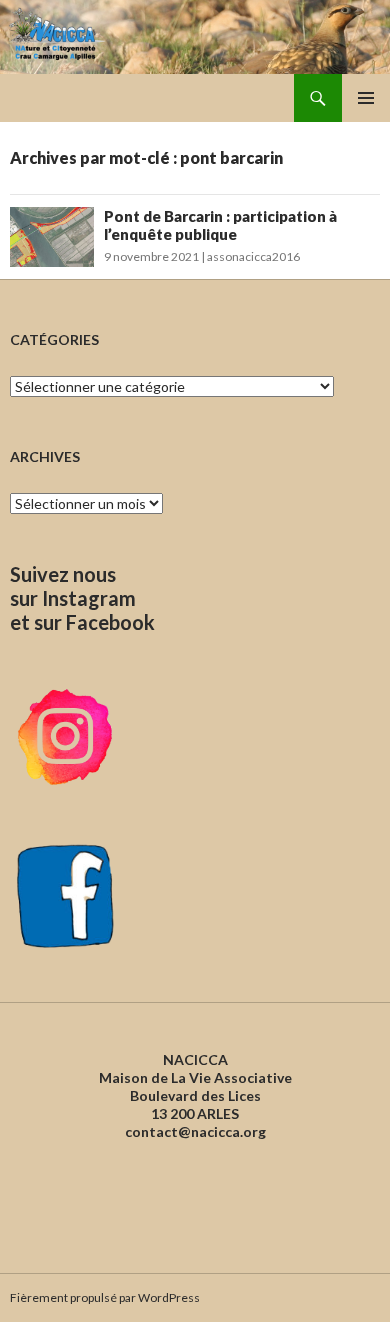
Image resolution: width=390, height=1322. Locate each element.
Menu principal (366, 98)
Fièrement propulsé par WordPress (105, 1297)
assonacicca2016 (253, 256)
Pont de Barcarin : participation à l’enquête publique (220, 225)
